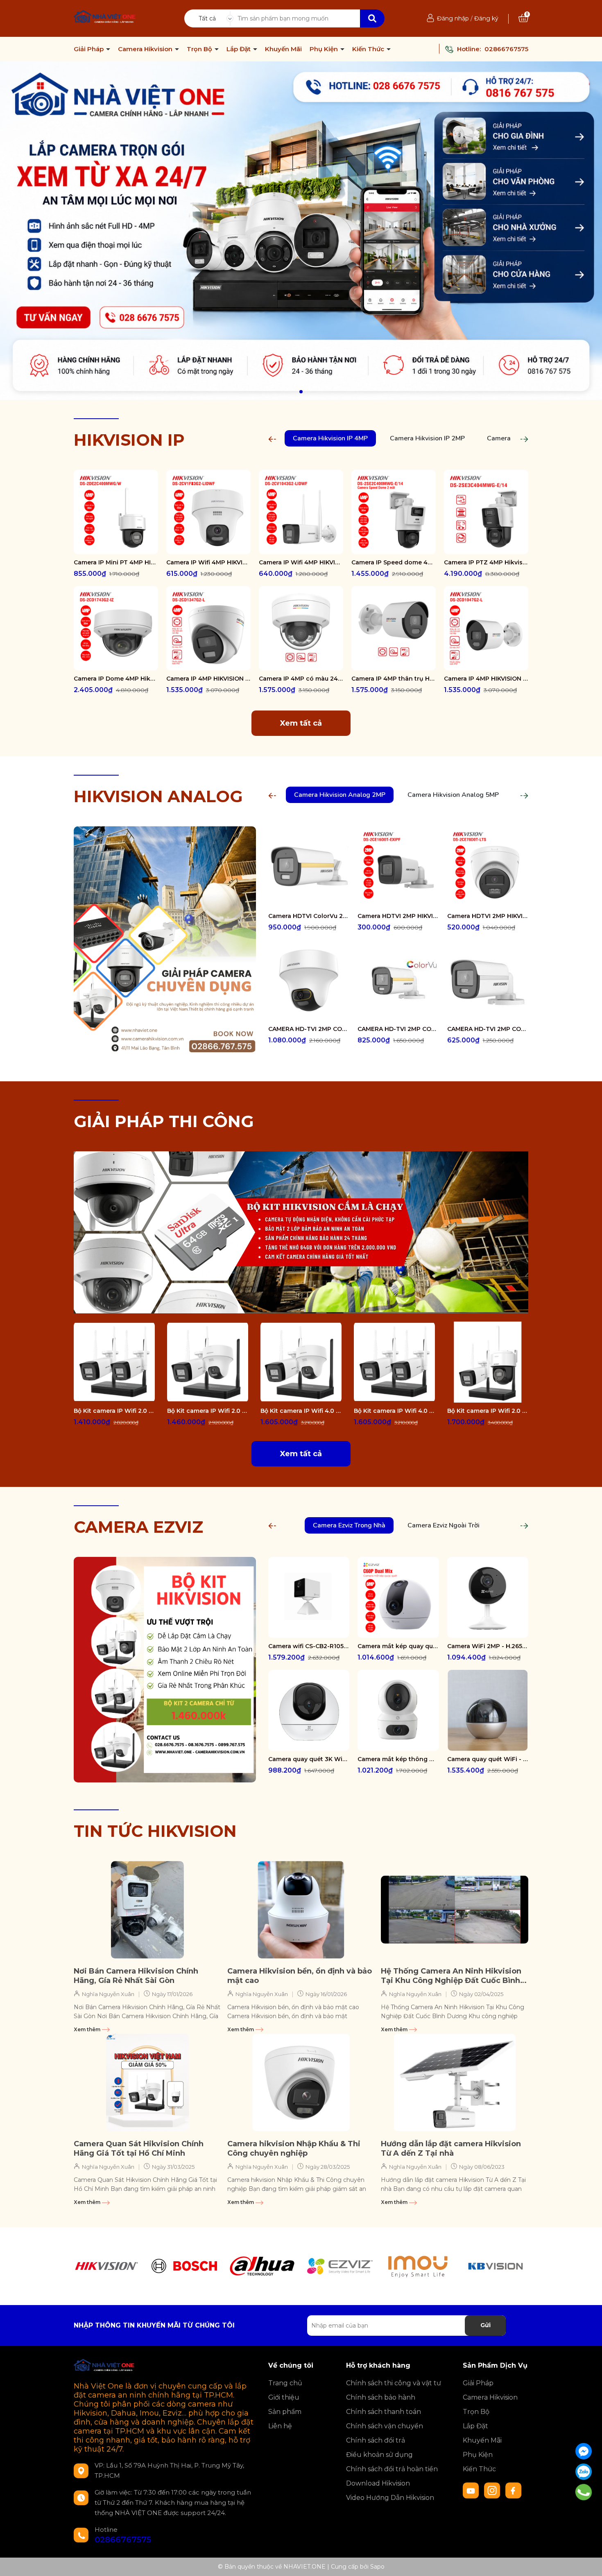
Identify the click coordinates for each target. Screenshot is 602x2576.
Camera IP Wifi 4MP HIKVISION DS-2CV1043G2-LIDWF (301, 562)
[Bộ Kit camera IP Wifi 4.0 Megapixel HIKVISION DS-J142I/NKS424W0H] (394, 1362)
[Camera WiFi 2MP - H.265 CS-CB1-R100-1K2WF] (488, 1597)
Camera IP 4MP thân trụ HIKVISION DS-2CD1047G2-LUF (394, 679)
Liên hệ (280, 2426)
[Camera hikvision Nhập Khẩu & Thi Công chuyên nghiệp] (301, 2082)
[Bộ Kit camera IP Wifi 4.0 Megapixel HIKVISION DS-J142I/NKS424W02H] (301, 1362)
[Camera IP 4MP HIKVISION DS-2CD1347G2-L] (208, 628)
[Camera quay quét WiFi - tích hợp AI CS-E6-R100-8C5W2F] (488, 1710)
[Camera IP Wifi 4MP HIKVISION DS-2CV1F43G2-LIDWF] (208, 512)
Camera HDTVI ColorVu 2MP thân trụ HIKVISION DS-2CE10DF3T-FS (309, 916)
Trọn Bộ (200, 49)
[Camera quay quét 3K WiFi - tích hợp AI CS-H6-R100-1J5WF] (309, 1710)
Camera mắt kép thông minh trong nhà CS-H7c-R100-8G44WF (398, 1759)
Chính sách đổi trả (376, 2440)
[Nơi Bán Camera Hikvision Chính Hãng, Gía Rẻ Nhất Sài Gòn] (147, 1910)
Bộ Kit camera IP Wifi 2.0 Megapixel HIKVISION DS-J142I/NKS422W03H (488, 1411)
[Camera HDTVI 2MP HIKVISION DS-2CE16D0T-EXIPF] (398, 867)
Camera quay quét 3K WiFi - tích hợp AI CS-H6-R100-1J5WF (309, 1759)
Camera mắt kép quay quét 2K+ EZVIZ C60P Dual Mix (398, 1646)
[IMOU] (418, 2266)
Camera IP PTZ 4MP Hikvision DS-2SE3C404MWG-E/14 (486, 562)
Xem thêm (88, 2029)
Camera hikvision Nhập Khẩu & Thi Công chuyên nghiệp (294, 2149)
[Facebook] (584, 2451)
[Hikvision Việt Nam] (301, 231)
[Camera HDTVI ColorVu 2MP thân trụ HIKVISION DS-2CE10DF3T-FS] (309, 867)
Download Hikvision (378, 2483)
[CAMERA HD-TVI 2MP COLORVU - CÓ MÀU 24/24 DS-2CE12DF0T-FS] (398, 980)
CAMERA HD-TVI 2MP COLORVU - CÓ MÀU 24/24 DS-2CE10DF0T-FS (488, 1029)
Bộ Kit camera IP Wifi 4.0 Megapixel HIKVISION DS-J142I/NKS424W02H (301, 1411)
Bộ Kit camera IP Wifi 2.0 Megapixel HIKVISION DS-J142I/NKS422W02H (208, 1411)
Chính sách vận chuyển (385, 2426)
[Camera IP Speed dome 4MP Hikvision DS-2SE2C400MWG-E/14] (394, 512)
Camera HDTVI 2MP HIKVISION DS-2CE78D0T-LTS (488, 916)
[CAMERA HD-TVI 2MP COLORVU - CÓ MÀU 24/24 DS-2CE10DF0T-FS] (488, 980)
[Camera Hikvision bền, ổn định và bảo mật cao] (301, 1910)
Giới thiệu (284, 2397)
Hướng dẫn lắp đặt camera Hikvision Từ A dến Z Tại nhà (451, 2149)
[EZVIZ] (340, 2266)
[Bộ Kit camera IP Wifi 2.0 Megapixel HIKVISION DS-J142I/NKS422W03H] (488, 1362)
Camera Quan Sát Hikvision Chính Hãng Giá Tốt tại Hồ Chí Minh (139, 2149)
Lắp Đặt (239, 49)
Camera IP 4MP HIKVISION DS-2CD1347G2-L (208, 679)
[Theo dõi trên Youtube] (472, 2490)
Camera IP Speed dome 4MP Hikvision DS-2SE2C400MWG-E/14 (394, 562)
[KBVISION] (496, 2266)
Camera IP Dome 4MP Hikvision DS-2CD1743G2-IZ (116, 679)
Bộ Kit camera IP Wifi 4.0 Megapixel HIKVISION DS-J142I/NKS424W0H (394, 1411)
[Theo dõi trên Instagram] (493, 2490)
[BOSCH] (184, 2266)
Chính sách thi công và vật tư (394, 2383)
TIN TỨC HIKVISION (155, 1831)
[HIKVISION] (106, 2266)
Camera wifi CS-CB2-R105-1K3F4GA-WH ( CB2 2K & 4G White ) (309, 1646)
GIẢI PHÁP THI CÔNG (164, 1121)
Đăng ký (486, 18)
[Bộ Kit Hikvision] (165, 1669)
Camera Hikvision (146, 49)
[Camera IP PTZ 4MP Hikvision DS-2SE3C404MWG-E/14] (486, 512)
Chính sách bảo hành (381, 2397)
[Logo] (105, 18)
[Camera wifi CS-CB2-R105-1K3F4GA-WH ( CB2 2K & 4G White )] (309, 1597)
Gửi (485, 2325)
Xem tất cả (301, 723)
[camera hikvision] (165, 939)
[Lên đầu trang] (588, 2562)
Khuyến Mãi (283, 49)
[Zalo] (584, 2472)
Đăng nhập (453, 18)
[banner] (301, 1232)
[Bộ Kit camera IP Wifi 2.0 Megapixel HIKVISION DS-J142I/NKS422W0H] (114, 1362)
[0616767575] (584, 2492)
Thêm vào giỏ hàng (121, 547)
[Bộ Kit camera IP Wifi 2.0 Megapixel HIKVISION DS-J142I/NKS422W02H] (208, 1362)
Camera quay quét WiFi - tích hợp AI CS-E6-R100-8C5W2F (488, 1759)
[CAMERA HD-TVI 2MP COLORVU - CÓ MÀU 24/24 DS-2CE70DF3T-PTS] (309, 980)
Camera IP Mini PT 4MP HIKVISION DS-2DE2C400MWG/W (116, 562)
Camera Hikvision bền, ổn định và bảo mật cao (300, 1976)
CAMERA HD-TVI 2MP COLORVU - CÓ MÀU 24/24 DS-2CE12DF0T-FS (398, 1029)
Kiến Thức (369, 49)
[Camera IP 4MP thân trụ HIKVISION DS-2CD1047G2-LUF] (394, 628)
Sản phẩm (285, 2412)
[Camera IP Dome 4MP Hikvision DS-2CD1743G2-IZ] (116, 628)
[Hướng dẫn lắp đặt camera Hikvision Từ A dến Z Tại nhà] (455, 2082)
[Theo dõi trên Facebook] (514, 2490)
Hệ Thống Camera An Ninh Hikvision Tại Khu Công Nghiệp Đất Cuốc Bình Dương (451, 1976)
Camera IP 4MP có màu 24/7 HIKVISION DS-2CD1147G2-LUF (301, 679)
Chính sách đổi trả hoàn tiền (392, 2469)
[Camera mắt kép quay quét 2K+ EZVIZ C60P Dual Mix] (398, 1597)
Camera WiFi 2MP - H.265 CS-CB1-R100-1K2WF (488, 1646)
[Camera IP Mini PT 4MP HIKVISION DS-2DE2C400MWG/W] (116, 512)
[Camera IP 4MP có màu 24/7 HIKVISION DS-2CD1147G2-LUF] (301, 628)
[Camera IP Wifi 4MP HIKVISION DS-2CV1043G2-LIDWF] (301, 512)
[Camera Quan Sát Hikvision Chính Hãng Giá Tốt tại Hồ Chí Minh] (147, 2082)
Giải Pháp (89, 49)
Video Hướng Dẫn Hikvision (390, 2498)
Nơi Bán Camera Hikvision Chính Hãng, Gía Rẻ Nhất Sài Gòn (136, 1976)
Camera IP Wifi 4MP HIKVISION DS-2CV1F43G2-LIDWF (208, 562)
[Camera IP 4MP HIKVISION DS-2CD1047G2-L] (486, 628)
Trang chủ (285, 2383)
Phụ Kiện (325, 49)
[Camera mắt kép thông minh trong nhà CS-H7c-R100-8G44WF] (398, 1710)
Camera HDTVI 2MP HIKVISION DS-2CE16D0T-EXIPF (398, 916)
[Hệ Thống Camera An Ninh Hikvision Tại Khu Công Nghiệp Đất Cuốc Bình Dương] (455, 1910)
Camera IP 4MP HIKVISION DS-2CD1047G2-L (486, 679)
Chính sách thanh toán (384, 2412)
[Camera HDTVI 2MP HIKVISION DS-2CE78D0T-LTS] (488, 867)
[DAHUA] (262, 2266)
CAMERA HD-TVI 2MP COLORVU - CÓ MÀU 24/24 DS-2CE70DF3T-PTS (309, 1029)
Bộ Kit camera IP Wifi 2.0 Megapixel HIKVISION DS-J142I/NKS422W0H (114, 1411)
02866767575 (506, 49)
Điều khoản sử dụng (379, 2455)
